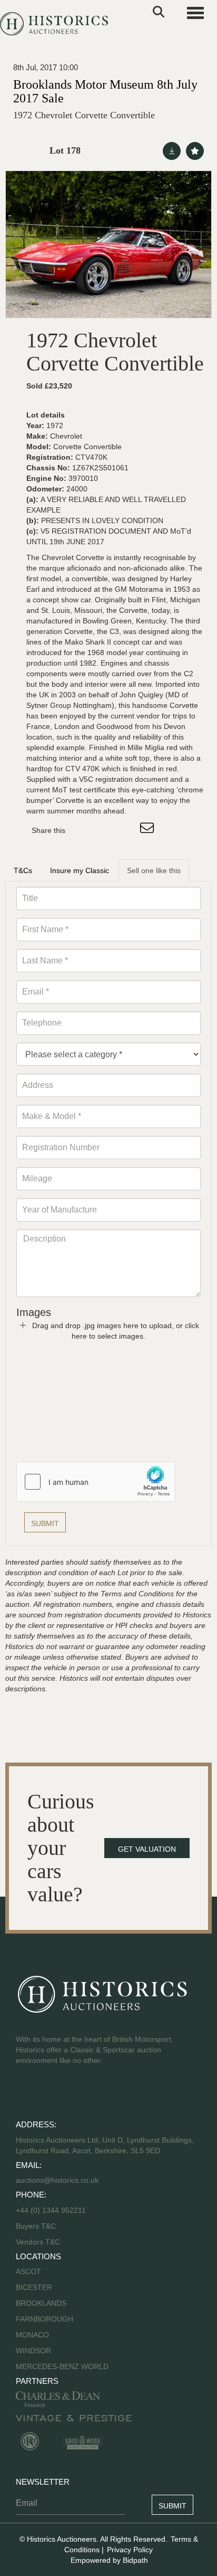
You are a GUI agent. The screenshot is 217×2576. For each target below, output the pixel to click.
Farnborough (45, 2319)
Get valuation (147, 1849)
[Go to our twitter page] (48, 2094)
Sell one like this (154, 870)
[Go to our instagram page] (126, 830)
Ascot (28, 2271)
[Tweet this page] (105, 830)
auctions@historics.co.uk (57, 2180)
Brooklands (41, 2303)
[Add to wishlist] (195, 151)
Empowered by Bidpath (109, 2560)
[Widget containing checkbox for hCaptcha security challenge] (96, 1482)
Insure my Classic (80, 870)
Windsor (33, 2351)
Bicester (34, 2287)
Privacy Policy (130, 2550)
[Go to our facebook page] (26, 2094)
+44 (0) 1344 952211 (51, 2210)
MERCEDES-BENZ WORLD (62, 2366)
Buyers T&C (36, 2226)
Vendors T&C (39, 2242)
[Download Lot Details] (172, 151)
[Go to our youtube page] (70, 2094)
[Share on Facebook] (83, 830)
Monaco (32, 2335)
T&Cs (23, 870)
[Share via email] (149, 830)
